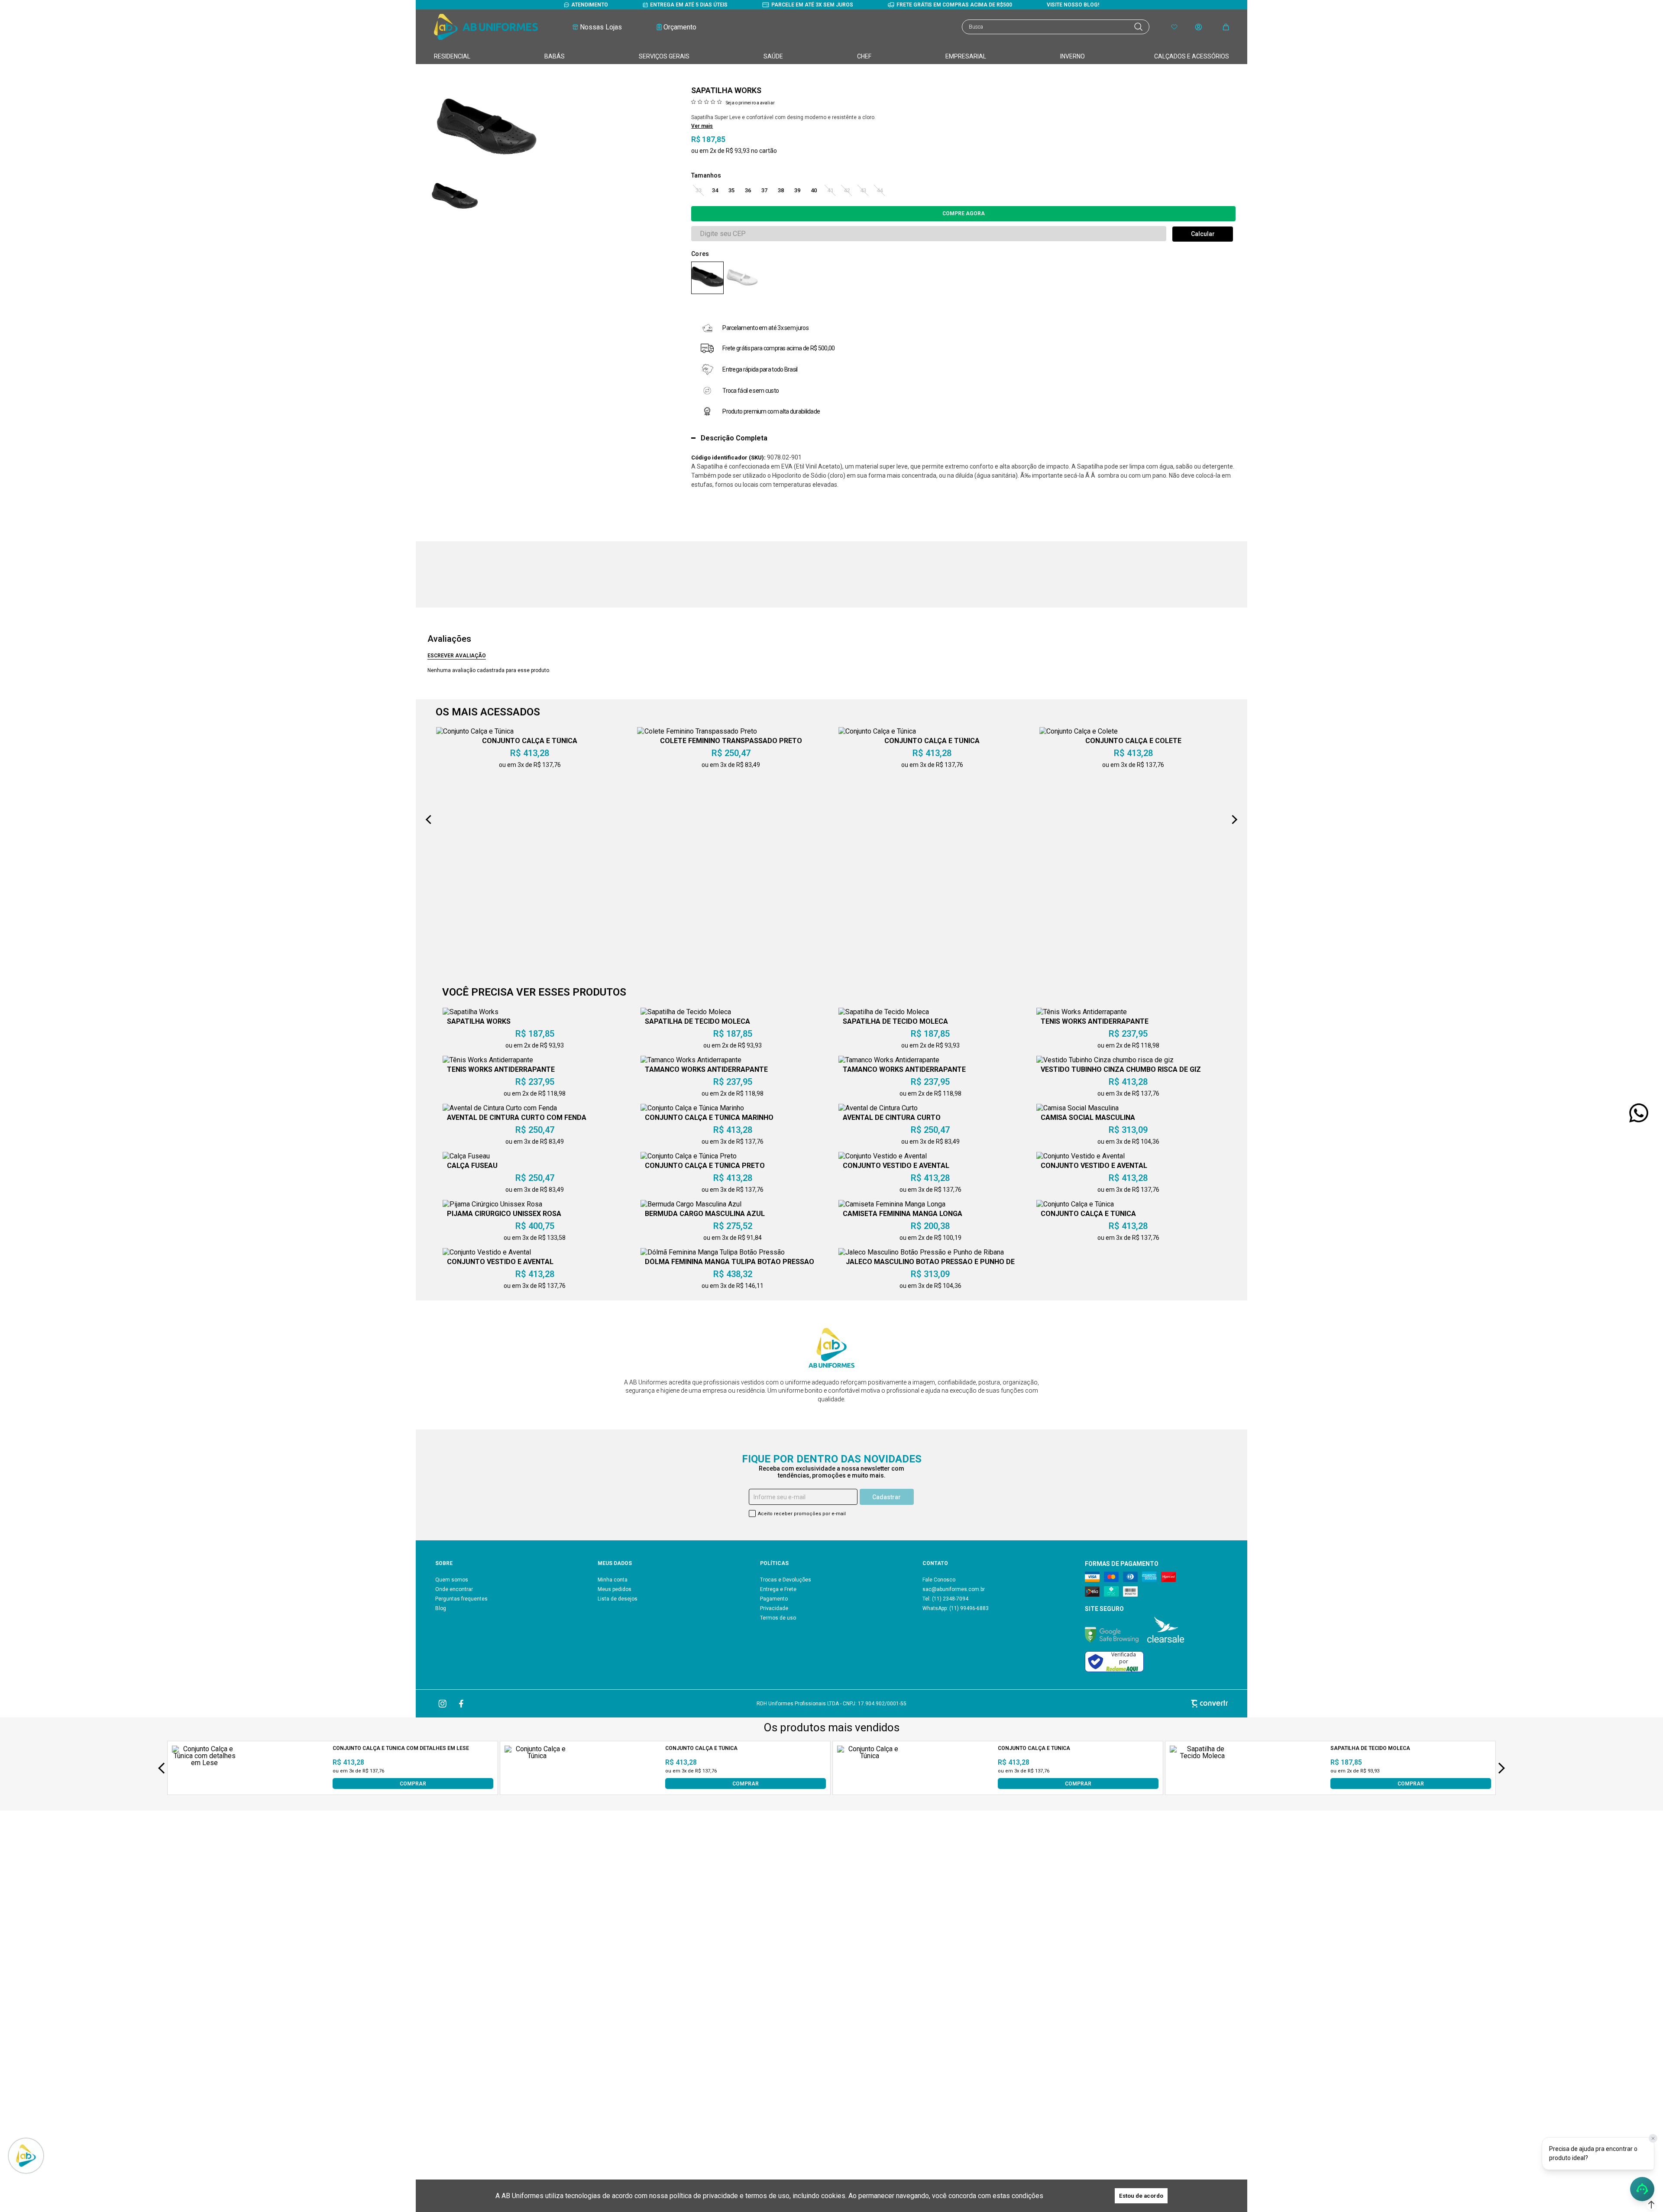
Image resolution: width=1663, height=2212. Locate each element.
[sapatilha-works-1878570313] (707, 278)
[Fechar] (1653, 2138)
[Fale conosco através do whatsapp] (1639, 1113)
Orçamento (680, 27)
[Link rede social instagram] (443, 1704)
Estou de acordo (1141, 2196)
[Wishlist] (1174, 27)
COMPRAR (413, 1783)
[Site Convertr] (1098, 1703)
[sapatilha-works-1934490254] (742, 278)
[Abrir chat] (1642, 2189)
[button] (1651, 2205)
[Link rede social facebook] (462, 1704)
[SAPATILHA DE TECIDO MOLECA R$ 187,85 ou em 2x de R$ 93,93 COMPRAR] (1202, 1787)
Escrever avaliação (457, 656)
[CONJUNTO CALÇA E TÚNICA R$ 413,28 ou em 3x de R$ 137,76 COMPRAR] (537, 1787)
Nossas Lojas (601, 27)
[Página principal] (486, 27)
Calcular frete (1203, 234)
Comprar (963, 214)
